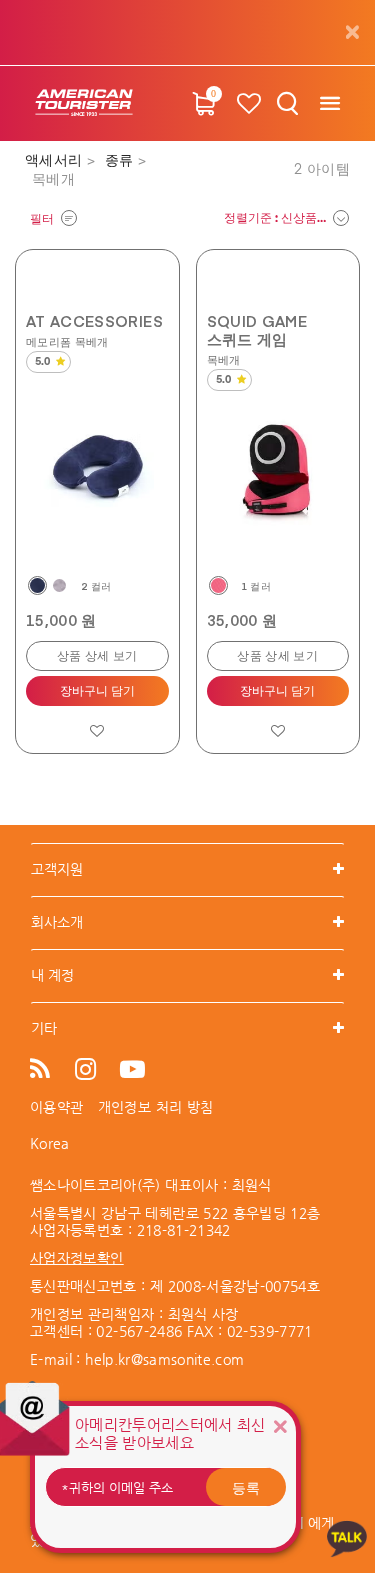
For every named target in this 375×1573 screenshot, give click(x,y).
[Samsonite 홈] (84, 103)
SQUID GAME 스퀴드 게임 (257, 330)
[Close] (280, 1426)
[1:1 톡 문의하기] (347, 1537)
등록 (246, 1487)
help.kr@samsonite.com (164, 1359)
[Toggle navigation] (329, 103)
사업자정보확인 (76, 1258)
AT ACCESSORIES (94, 321)
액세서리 (56, 161)
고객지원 (57, 869)
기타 (44, 1028)
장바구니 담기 (97, 692)
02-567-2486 (139, 1331)
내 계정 (52, 975)
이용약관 (56, 1107)
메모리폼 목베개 (67, 341)
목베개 (224, 359)
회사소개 (57, 922)
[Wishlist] (249, 103)
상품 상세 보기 (97, 657)
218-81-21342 (184, 1230)
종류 (121, 161)
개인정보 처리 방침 (156, 1107)
